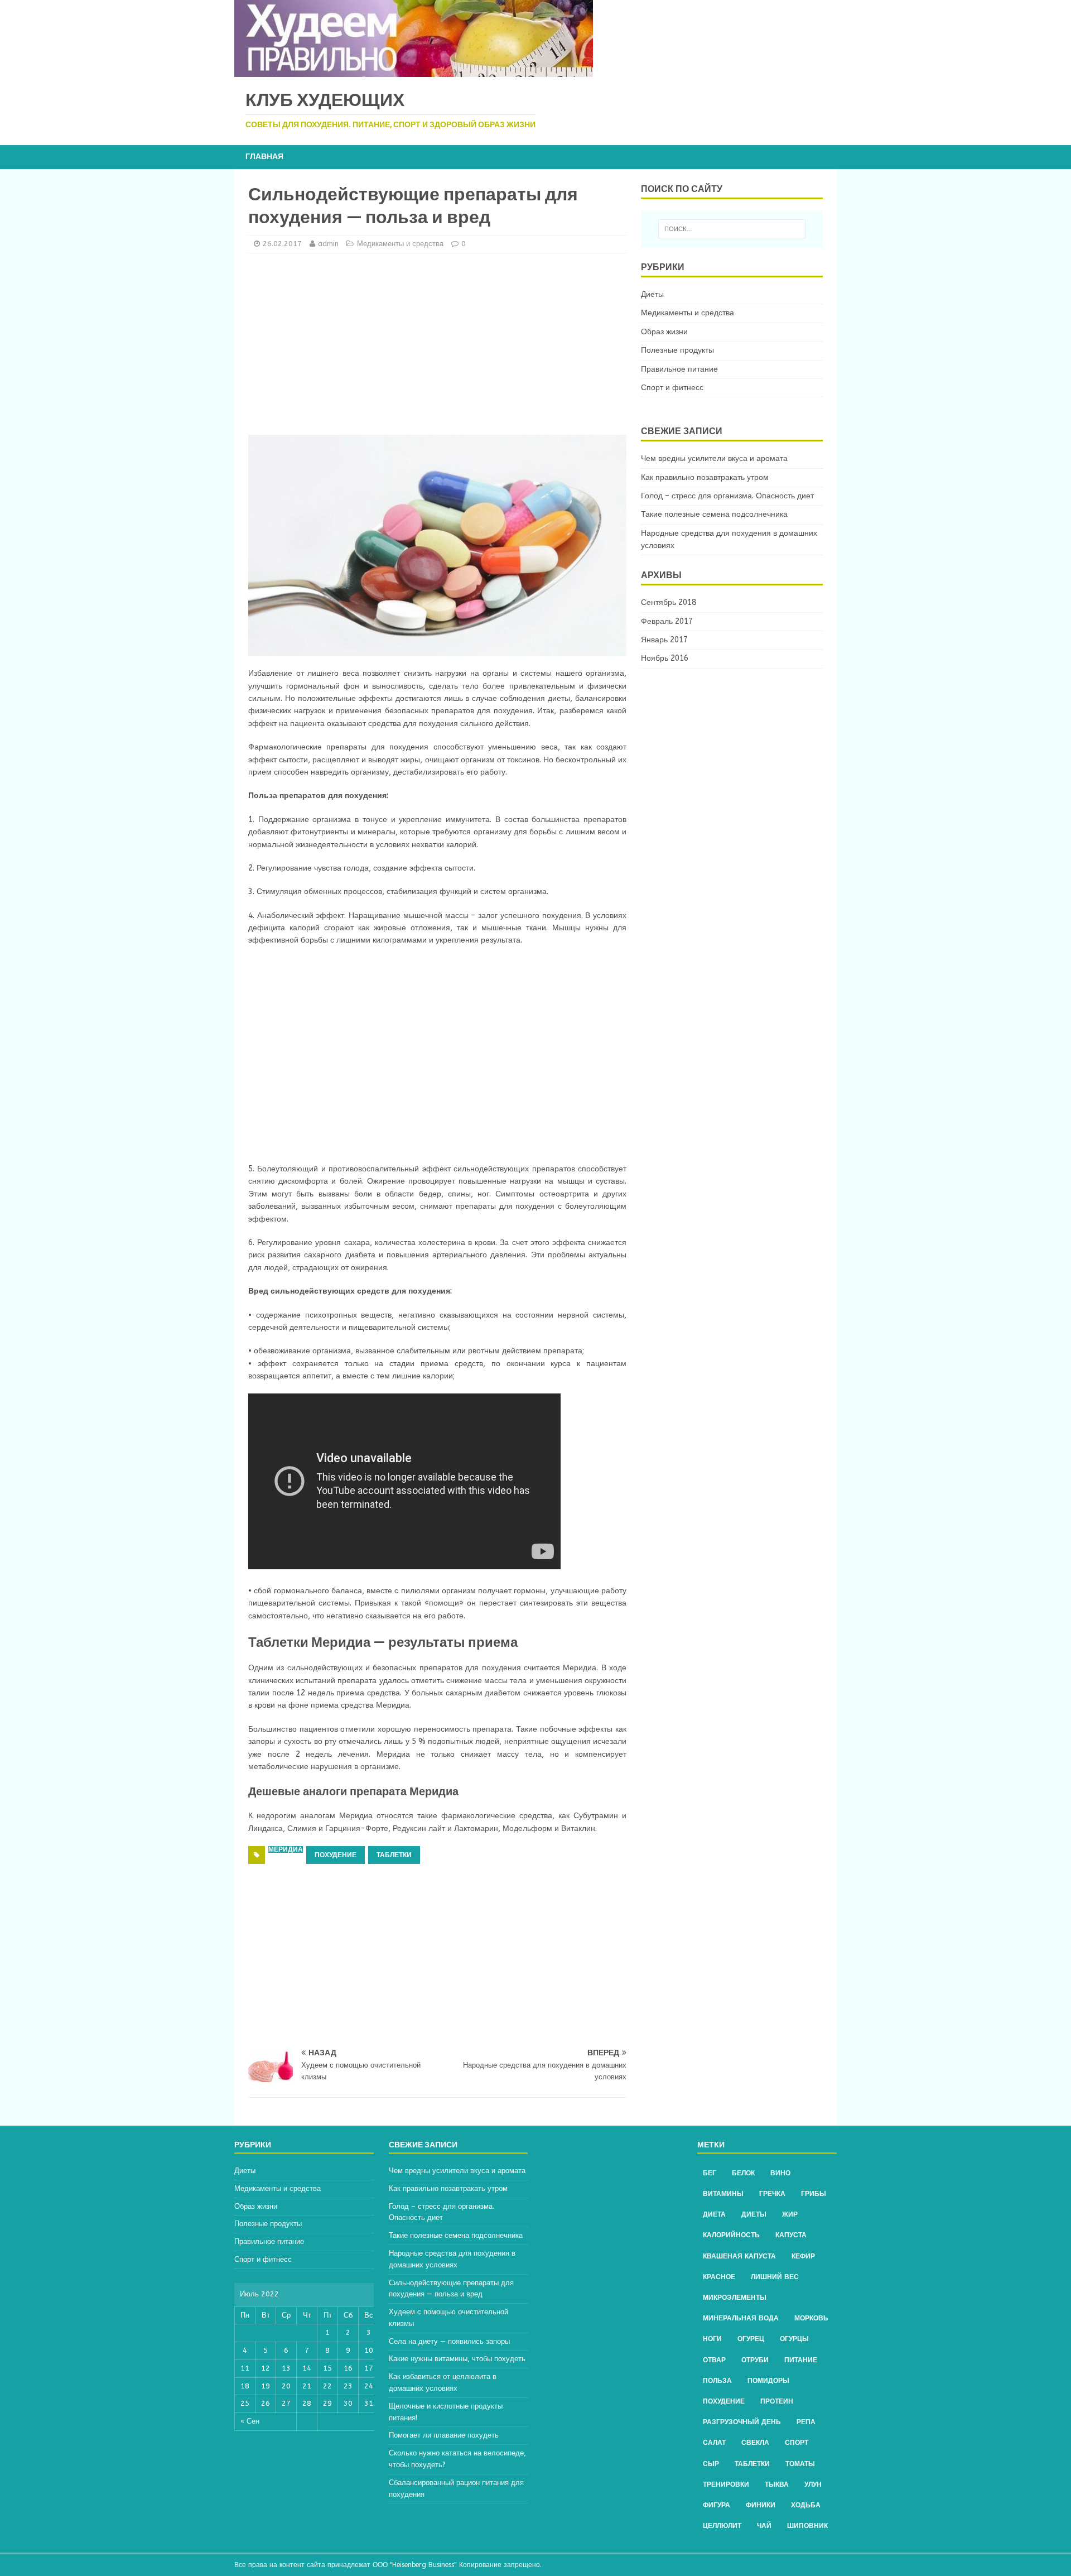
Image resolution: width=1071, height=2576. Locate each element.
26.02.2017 (282, 244)
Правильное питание (679, 369)
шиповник (807, 2526)
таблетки (394, 1855)
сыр (711, 2464)
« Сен (250, 2421)
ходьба (806, 2505)
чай (764, 2526)
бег (710, 2173)
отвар (714, 2360)
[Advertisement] (437, 343)
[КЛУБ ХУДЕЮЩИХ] (414, 71)
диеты (754, 2214)
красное (719, 2277)
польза (717, 2381)
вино (780, 2173)
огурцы (794, 2339)
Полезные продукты (677, 350)
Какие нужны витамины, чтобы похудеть (457, 2359)
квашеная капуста (739, 2256)
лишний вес (775, 2277)
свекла (755, 2443)
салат (714, 2443)
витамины (723, 2194)
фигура (717, 2505)
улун (813, 2484)
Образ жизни (664, 332)
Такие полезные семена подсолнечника (714, 514)
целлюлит (722, 2526)
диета (714, 2214)
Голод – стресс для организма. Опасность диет (727, 496)
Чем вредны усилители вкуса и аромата (714, 458)
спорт (797, 2443)
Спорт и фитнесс (672, 388)
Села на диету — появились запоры (449, 2341)
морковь (811, 2318)
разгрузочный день (742, 2422)
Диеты (652, 294)
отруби (755, 2360)
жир (790, 2214)
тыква (777, 2484)
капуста (791, 2235)
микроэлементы (735, 2298)
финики (761, 2505)
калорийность (731, 2235)
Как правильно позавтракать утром (705, 477)
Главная (264, 157)
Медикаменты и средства (400, 244)
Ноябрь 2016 (665, 658)
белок (743, 2173)
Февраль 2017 (667, 621)
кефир (803, 2256)
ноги (712, 2339)
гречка (772, 2194)
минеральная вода (741, 2318)
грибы (814, 2194)
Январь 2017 (664, 640)
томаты (800, 2464)
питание (801, 2360)
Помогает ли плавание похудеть (444, 2435)
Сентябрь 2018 (669, 602)
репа (806, 2422)
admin (328, 244)
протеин (777, 2401)
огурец (751, 2339)
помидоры (768, 2381)
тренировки (726, 2484)
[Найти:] (732, 229)
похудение (336, 1855)
